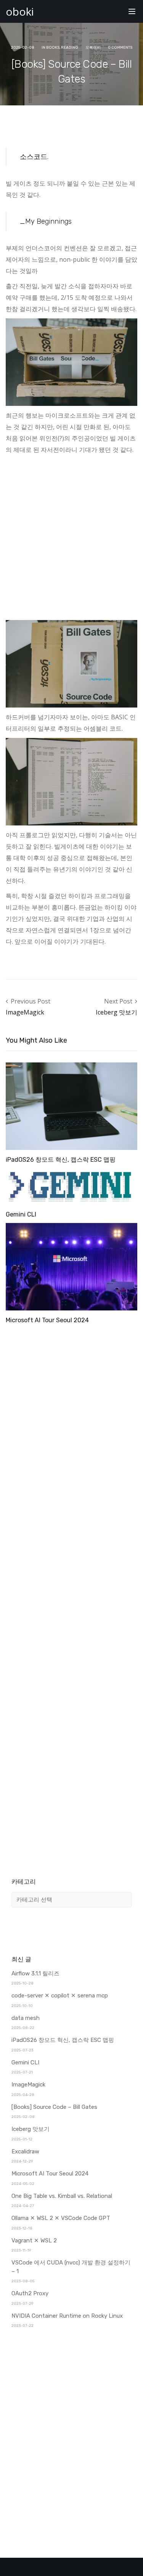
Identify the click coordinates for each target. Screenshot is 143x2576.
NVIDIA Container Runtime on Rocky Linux (67, 2316)
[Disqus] (71, 1423)
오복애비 (93, 48)
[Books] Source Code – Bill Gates (54, 2107)
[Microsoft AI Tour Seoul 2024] (71, 1266)
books (53, 48)
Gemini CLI (21, 1214)
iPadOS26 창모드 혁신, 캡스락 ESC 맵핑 (61, 1160)
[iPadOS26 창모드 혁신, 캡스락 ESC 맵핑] (71, 1106)
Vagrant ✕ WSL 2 (34, 2240)
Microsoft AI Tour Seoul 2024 (47, 1320)
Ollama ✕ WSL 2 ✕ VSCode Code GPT (61, 2218)
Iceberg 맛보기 (116, 1012)
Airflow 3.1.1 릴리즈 (35, 1973)
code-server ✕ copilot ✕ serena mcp (60, 1996)
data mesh (26, 2018)
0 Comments (120, 48)
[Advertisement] (71, 540)
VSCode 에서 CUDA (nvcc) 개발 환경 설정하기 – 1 (71, 2267)
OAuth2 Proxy (30, 2293)
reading (70, 48)
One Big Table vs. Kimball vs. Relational (62, 2196)
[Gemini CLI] (71, 1186)
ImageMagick (25, 1012)
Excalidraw (25, 2151)
